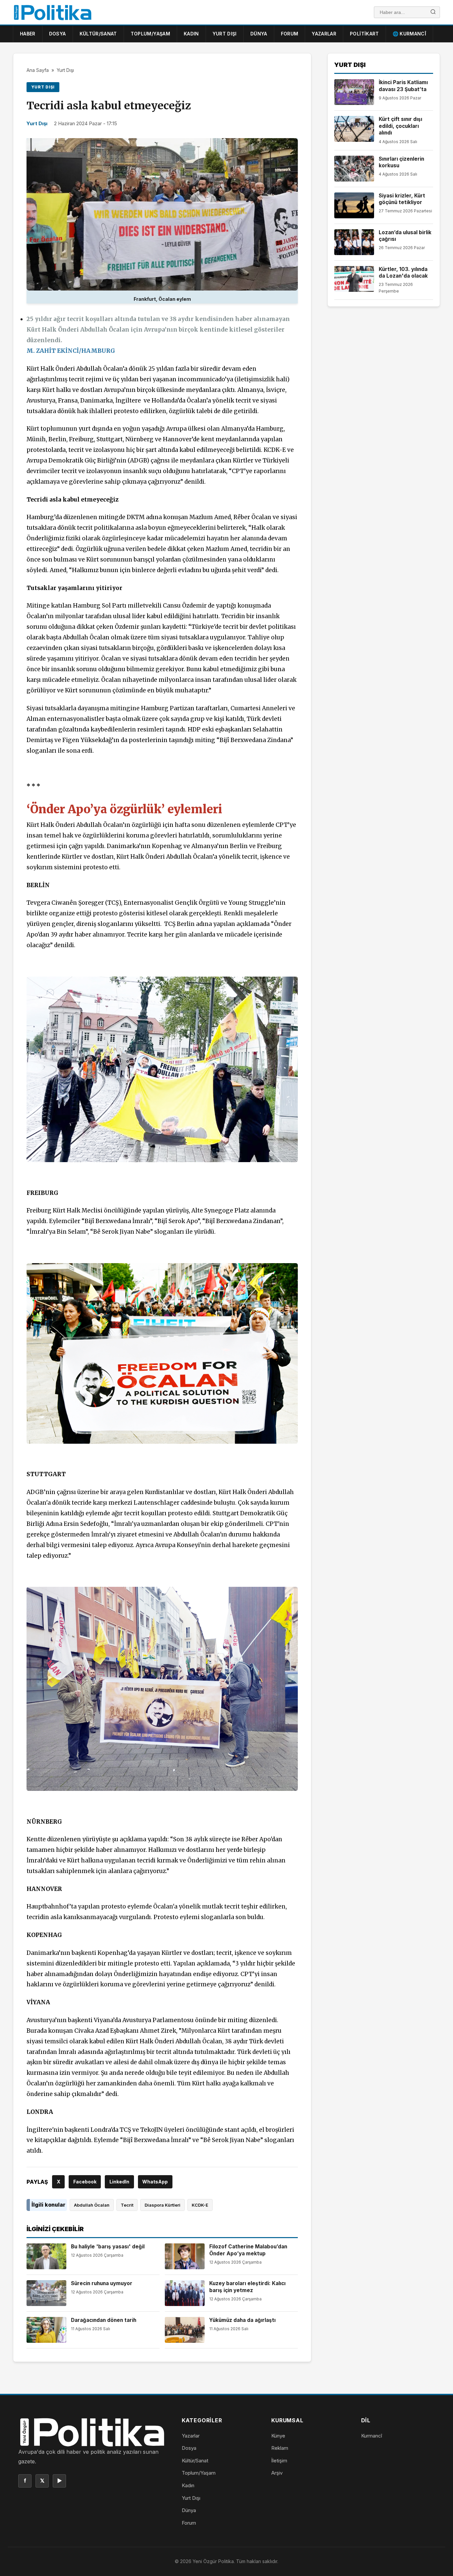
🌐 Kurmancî (410, 34)
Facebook (85, 2182)
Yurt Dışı (225, 34)
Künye (278, 2436)
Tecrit (127, 2205)
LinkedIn (119, 2182)
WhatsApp (155, 2182)
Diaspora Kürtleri (162, 2205)
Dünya (259, 34)
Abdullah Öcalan (92, 2205)
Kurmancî (372, 2436)
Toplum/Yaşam (150, 34)
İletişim (279, 2461)
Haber (28, 34)
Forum (290, 34)
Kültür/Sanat (98, 34)
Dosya (58, 34)
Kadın (191, 34)
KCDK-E (200, 2205)
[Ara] (433, 12)
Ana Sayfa (38, 70)
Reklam (280, 2448)
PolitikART (364, 34)
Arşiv (277, 2473)
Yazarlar (324, 34)
